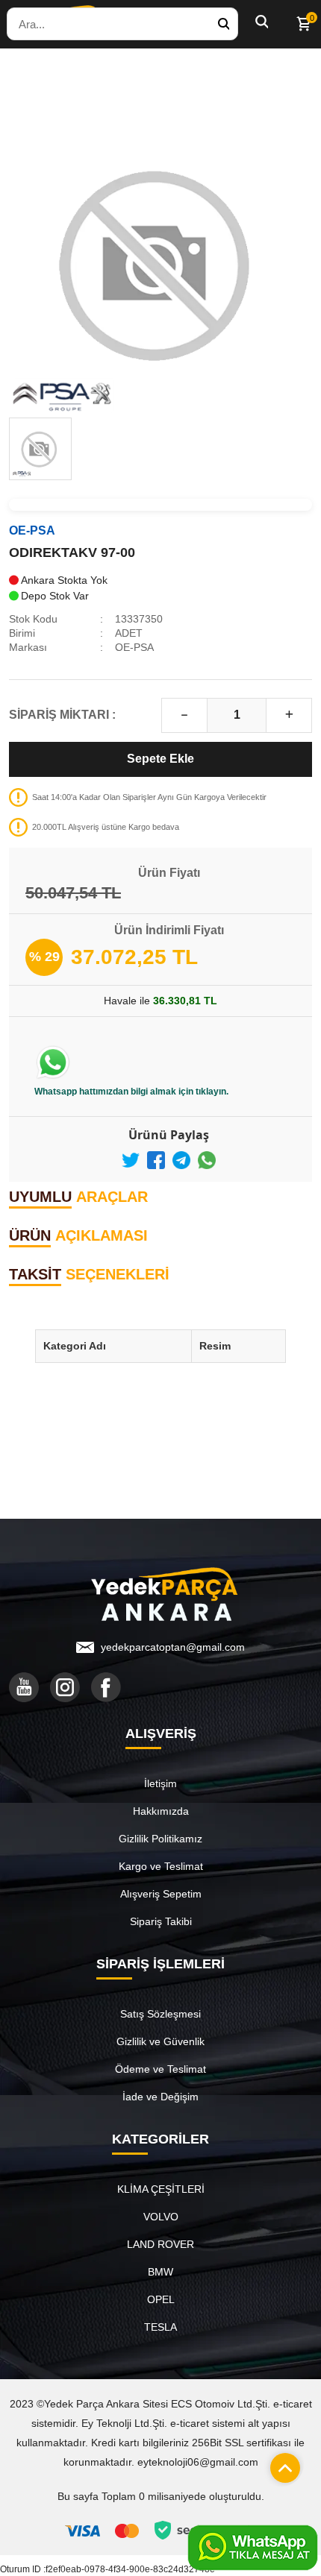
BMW (160, 2272)
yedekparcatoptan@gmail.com (173, 1647)
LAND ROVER (160, 2244)
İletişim (160, 1783)
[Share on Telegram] (181, 1160)
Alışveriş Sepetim (161, 1894)
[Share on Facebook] (156, 1160)
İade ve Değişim (160, 2097)
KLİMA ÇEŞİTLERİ (161, 2189)
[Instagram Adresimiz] (65, 1687)
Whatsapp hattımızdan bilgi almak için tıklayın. (131, 1092)
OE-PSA (32, 530)
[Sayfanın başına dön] (281, 2464)
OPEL (161, 2299)
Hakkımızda (161, 1811)
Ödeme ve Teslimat (160, 2069)
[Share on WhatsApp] (207, 1160)
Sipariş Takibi (161, 1921)
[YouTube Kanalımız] (24, 1687)
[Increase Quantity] (289, 715)
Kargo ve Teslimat (161, 1866)
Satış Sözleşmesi (160, 2014)
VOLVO (161, 2217)
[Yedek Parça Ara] (223, 24)
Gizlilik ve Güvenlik (160, 2041)
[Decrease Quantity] (184, 715)
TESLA (160, 2327)
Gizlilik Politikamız (160, 1839)
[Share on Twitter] (131, 1160)
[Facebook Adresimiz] (106, 1687)
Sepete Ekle (160, 759)
